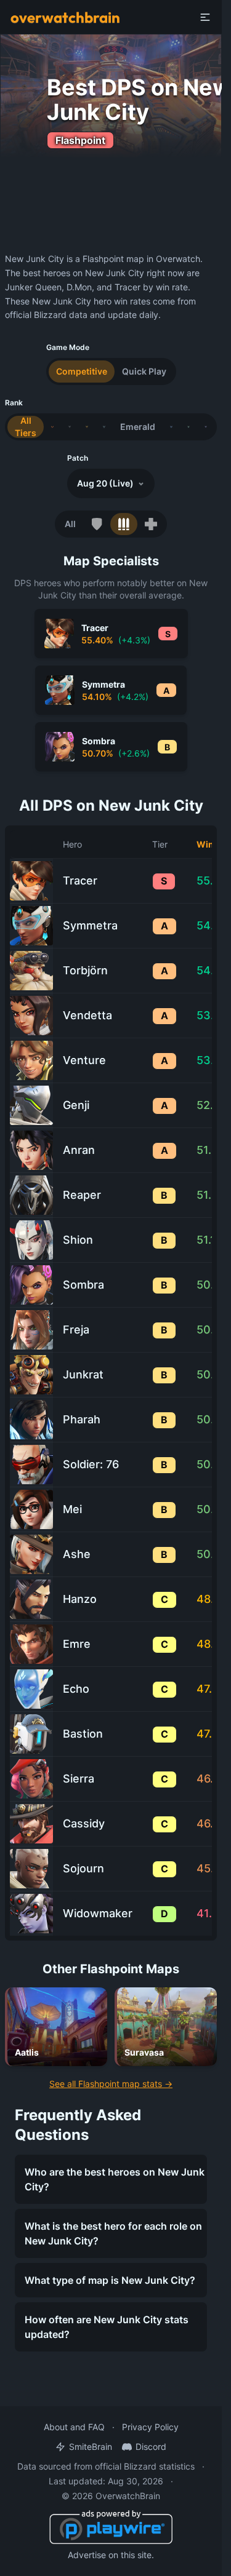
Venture (84, 1060)
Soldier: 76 (91, 1464)
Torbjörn (85, 970)
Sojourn (83, 1868)
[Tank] (97, 524)
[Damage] (124, 524)
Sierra (79, 1779)
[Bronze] (52, 427)
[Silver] (70, 427)
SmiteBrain (91, 2447)
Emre (77, 1644)
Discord (151, 2447)
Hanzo (80, 1599)
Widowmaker (98, 1913)
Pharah (82, 1419)
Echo (76, 1689)
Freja (76, 1330)
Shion (78, 1240)
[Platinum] (104, 427)
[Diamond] (171, 427)
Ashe (77, 1554)
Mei (72, 1509)
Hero (72, 844)
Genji (76, 1105)
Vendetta (87, 1015)
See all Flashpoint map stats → (111, 2084)
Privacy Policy (150, 2427)
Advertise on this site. (111, 2555)
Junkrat (83, 1374)
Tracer (80, 881)
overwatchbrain (65, 17)
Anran (79, 1150)
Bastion (83, 1734)
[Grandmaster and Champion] (206, 427)
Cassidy (84, 1823)
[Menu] (205, 17)
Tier (160, 844)
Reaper (82, 1195)
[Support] (151, 524)
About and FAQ (74, 2427)
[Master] (188, 427)
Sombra (83, 1285)
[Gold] (87, 427)
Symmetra (90, 925)
